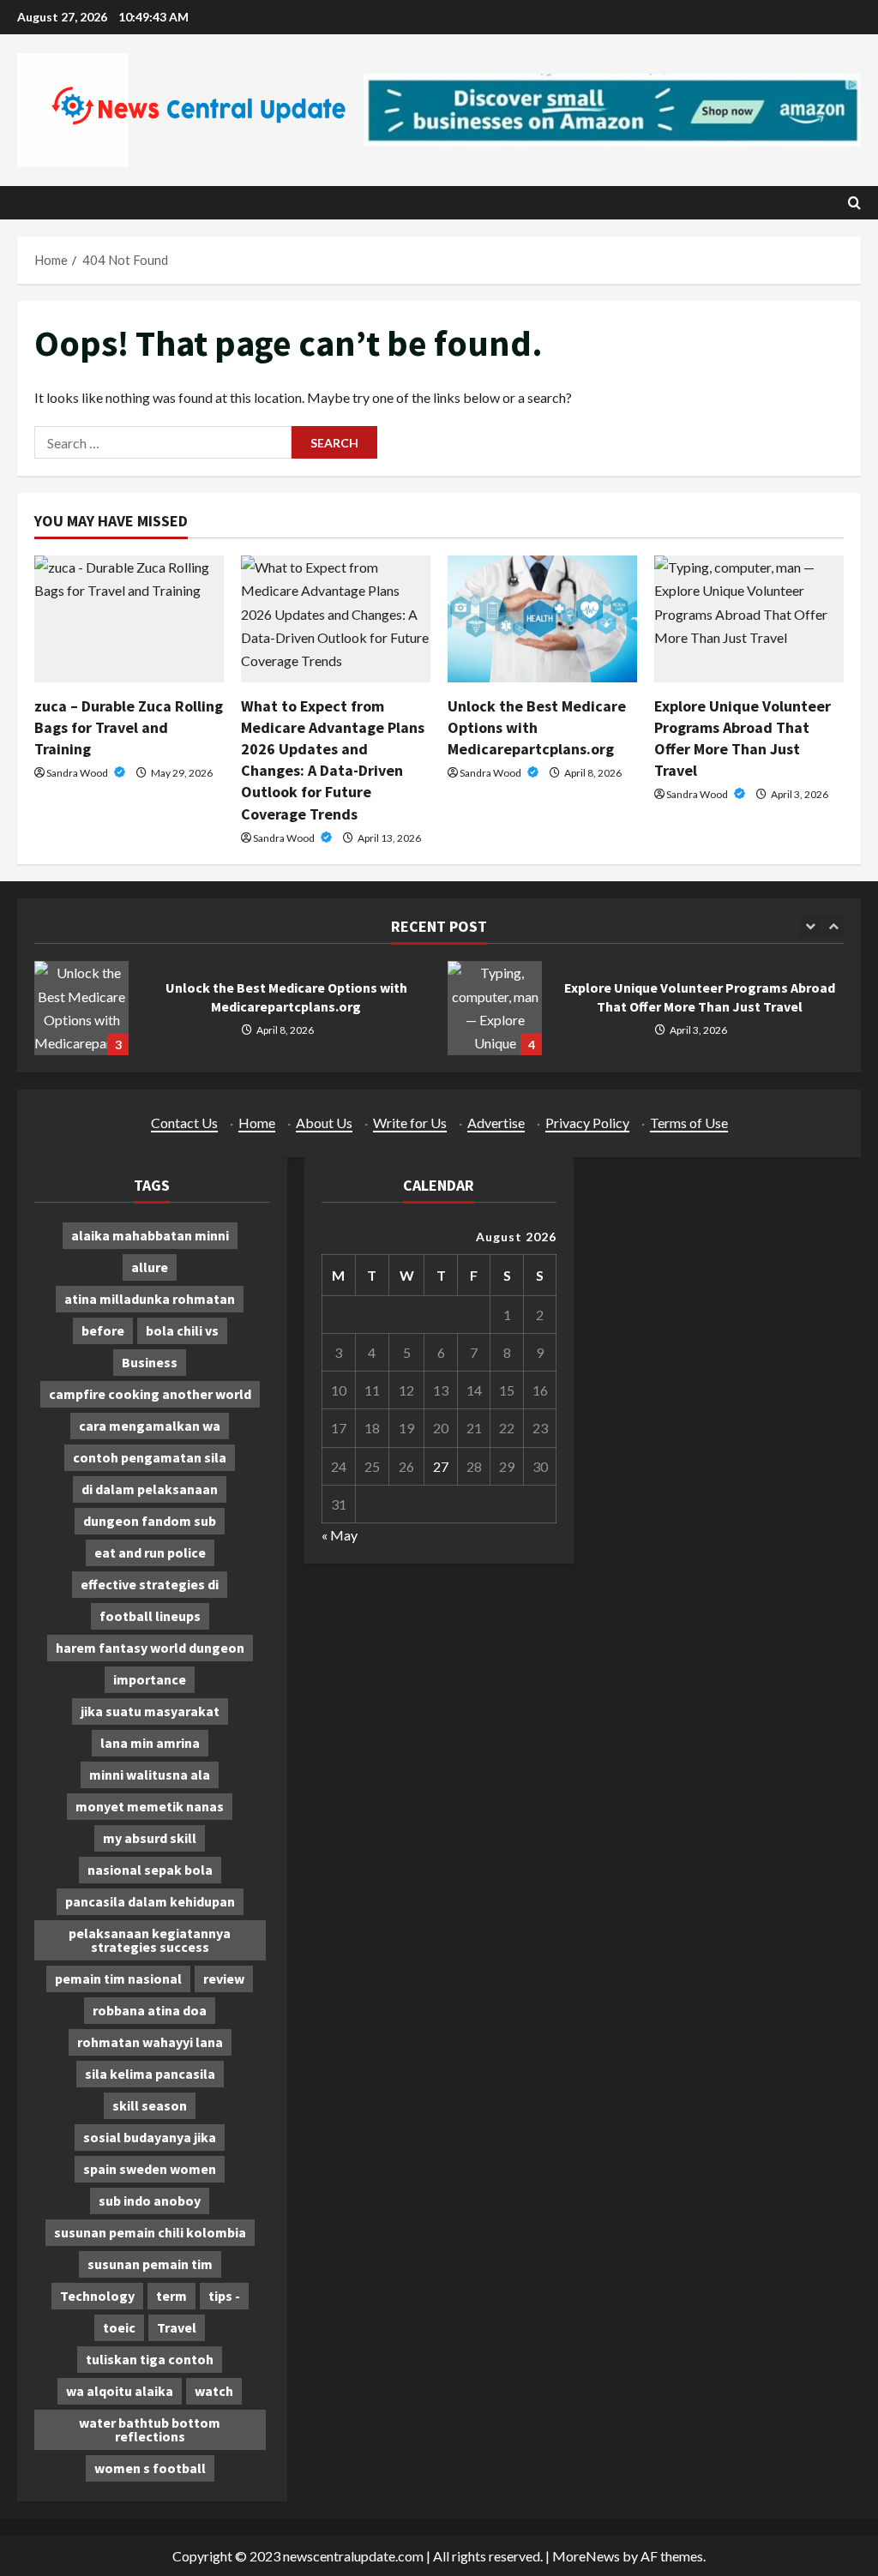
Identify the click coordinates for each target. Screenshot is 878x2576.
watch (214, 2391)
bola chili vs (182, 1330)
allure (150, 1267)
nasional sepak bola (150, 1870)
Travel (177, 2327)
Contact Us (184, 1123)
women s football (150, 2468)
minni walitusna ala (150, 1774)
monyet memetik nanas (150, 1806)
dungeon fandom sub (150, 1521)
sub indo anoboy (150, 2201)
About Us (324, 1123)
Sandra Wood (78, 773)
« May (340, 1535)
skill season (150, 2105)
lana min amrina (150, 1743)
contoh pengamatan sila (150, 1457)
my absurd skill (150, 1838)
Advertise (496, 1123)
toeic (119, 2327)
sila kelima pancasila (150, 2074)
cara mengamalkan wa (150, 1426)
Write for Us (410, 1123)
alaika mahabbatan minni (150, 1235)
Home (257, 1123)
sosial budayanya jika (150, 2137)
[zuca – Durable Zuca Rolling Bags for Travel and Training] (129, 618)
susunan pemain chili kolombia (150, 2232)
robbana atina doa (150, 2010)
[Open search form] (854, 203)
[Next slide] (833, 926)
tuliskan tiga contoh (150, 2359)
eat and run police (150, 1552)
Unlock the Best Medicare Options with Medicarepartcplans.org (537, 727)
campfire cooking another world (150, 1394)
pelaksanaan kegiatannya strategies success (150, 1940)
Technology (97, 2296)
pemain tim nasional (118, 1979)
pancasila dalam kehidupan (150, 1901)
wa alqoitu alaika (120, 2391)
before (103, 1330)
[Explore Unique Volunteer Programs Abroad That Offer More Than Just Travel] (749, 618)
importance (150, 1679)
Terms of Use (689, 1123)
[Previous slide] (810, 926)
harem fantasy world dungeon (150, 1648)
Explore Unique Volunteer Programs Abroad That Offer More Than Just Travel (495, 1008)
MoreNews (586, 2556)
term (171, 2296)
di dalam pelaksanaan (150, 1489)
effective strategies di (150, 1584)
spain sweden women (150, 2169)
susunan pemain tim (150, 2264)
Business (150, 1362)
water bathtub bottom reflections (150, 2429)
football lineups (150, 1616)
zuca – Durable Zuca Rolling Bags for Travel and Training (129, 727)
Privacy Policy (587, 1123)
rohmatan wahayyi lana (150, 2042)
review (224, 1979)
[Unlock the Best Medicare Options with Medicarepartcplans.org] (542, 618)
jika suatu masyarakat (150, 1711)
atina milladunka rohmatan (150, 1299)
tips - (224, 2296)
